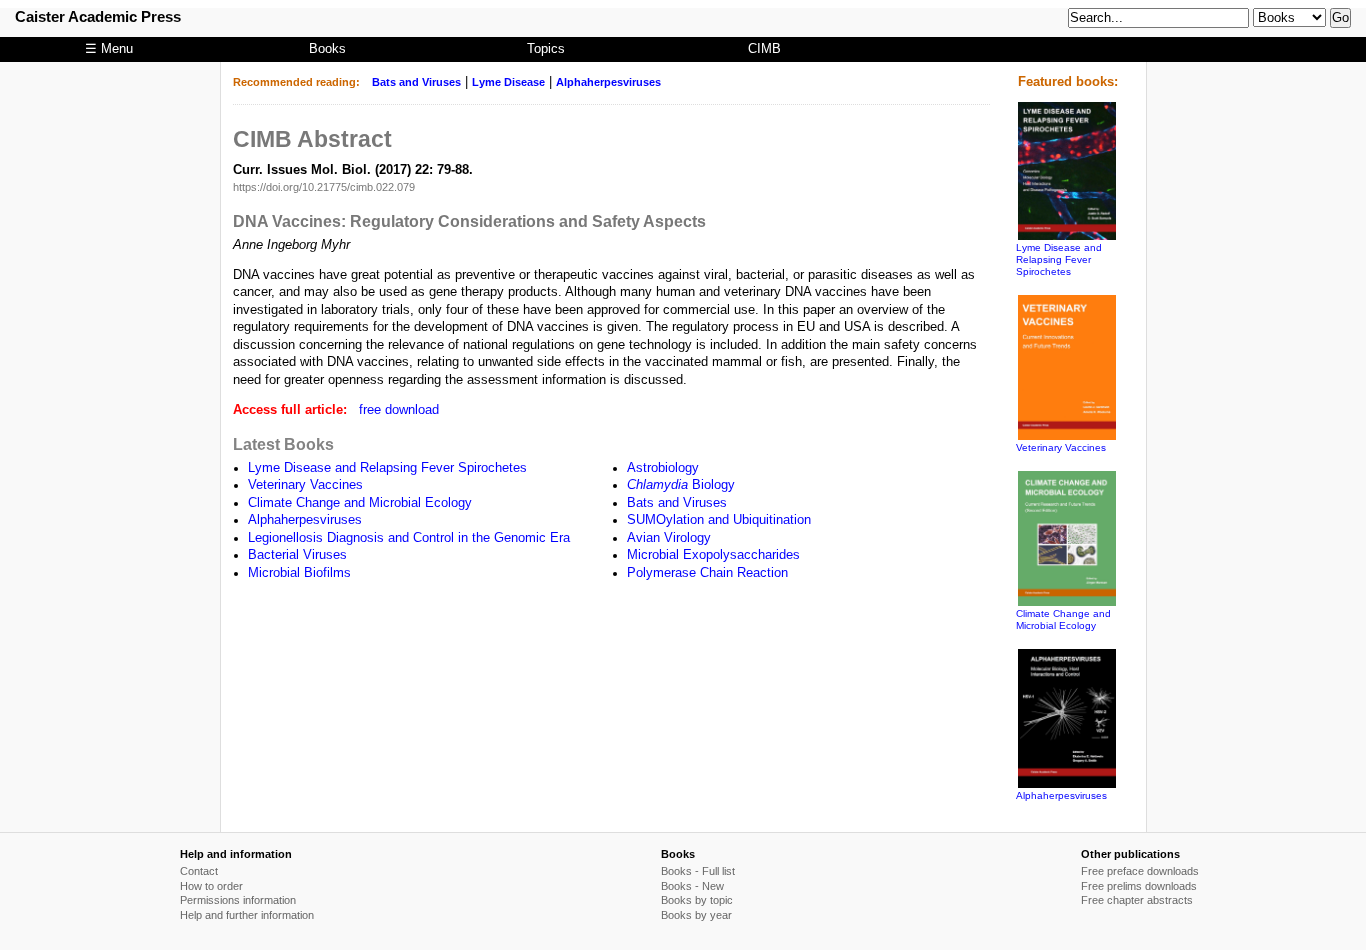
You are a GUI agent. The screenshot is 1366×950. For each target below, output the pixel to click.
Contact (199, 871)
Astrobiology (663, 468)
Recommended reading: (296, 82)
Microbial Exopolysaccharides (713, 555)
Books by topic (697, 900)
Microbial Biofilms (299, 573)
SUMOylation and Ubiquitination (719, 520)
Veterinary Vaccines (305, 485)
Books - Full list (698, 871)
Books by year (696, 915)
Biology (681, 485)
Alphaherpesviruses (608, 82)
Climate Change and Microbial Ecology (360, 503)
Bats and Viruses (416, 82)
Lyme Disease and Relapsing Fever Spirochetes (387, 468)
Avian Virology (669, 538)
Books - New (692, 886)
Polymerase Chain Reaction (707, 573)
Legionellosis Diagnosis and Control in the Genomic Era (409, 538)
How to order (211, 886)
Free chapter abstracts (1137, 900)
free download (399, 410)
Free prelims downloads (1139, 886)
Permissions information (238, 900)
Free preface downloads (1140, 871)
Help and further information (247, 915)
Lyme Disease (508, 82)
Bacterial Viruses (297, 555)
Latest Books (283, 444)
